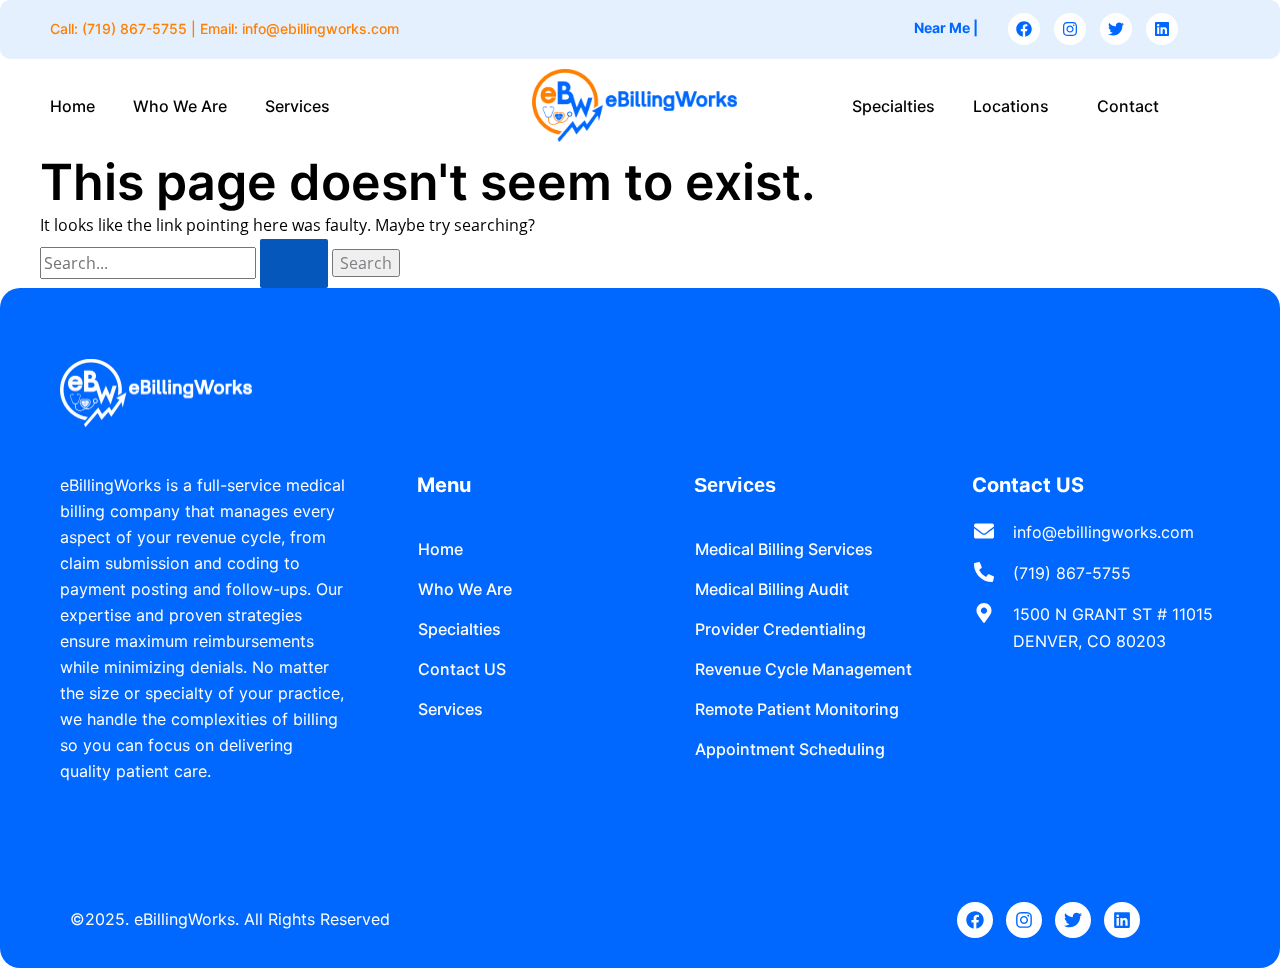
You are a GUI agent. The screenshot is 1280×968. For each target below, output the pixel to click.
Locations (1011, 106)
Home (72, 106)
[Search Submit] (294, 263)
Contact (1128, 106)
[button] (302, 106)
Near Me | (946, 27)
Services (297, 106)
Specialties (893, 106)
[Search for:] (186, 263)
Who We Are (180, 106)
